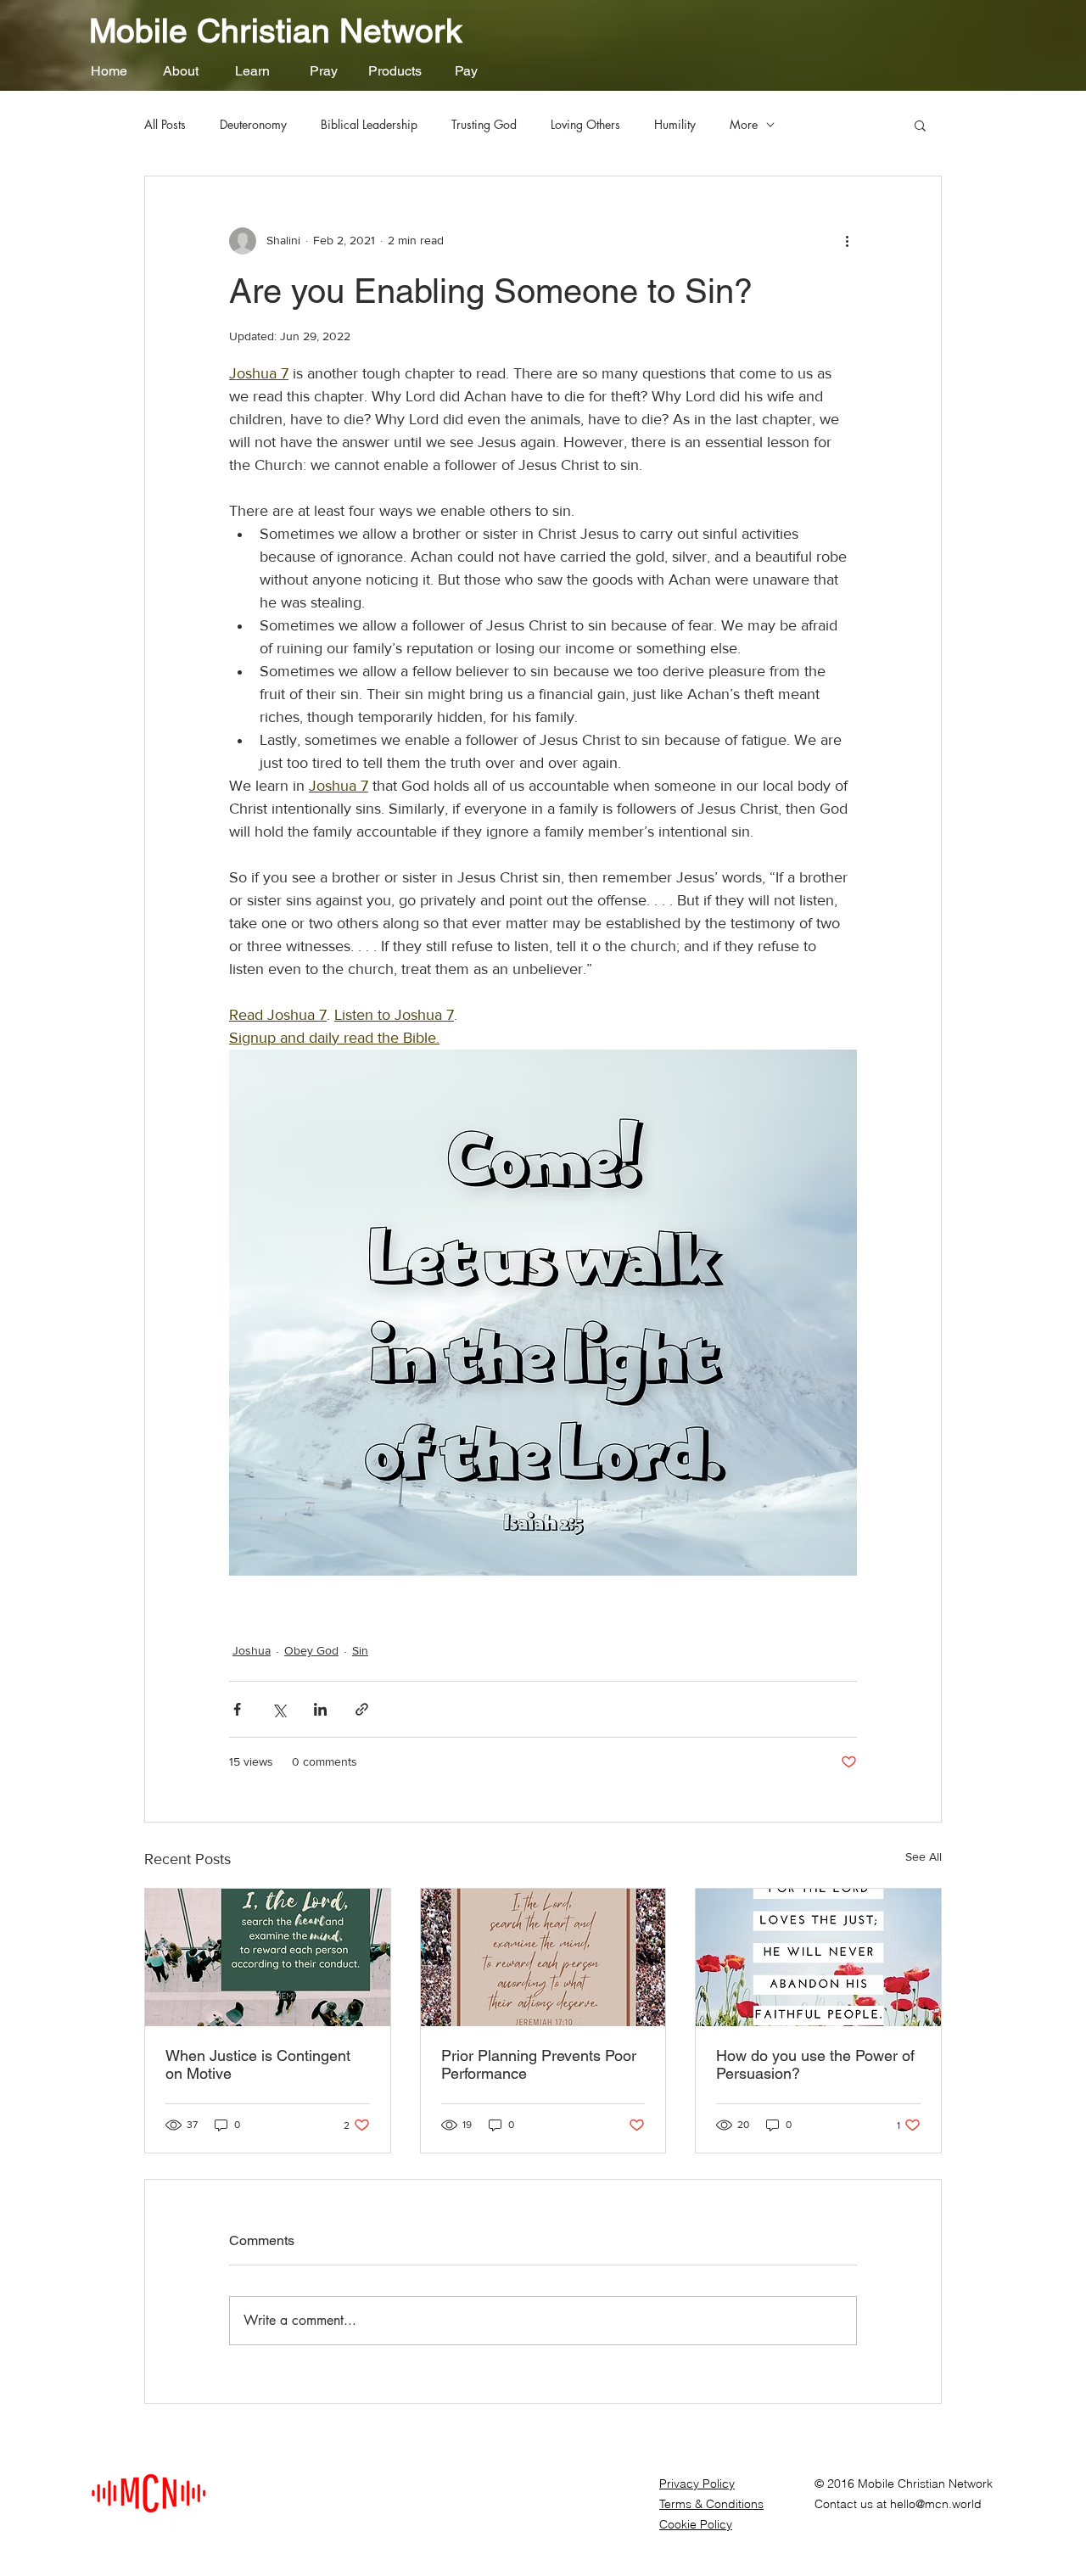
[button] (181, 71)
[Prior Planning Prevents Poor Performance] (543, 1957)
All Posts (165, 124)
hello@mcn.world (936, 2504)
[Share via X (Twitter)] (279, 1709)
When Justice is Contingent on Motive (258, 2064)
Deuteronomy (253, 124)
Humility (675, 124)
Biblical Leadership (369, 124)
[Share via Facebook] (237, 1709)
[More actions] (847, 241)
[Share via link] (362, 1709)
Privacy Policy (697, 2484)
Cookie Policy (696, 2524)
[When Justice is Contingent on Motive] (268, 1957)
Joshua (252, 1650)
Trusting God (484, 124)
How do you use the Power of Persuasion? (815, 2064)
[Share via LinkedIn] (320, 1709)
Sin (360, 1650)
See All (924, 1856)
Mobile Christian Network (276, 31)
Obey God (311, 1650)
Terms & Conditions (711, 2504)
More (744, 124)
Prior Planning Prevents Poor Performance (539, 2064)
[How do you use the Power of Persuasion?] (818, 1957)
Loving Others (585, 124)
